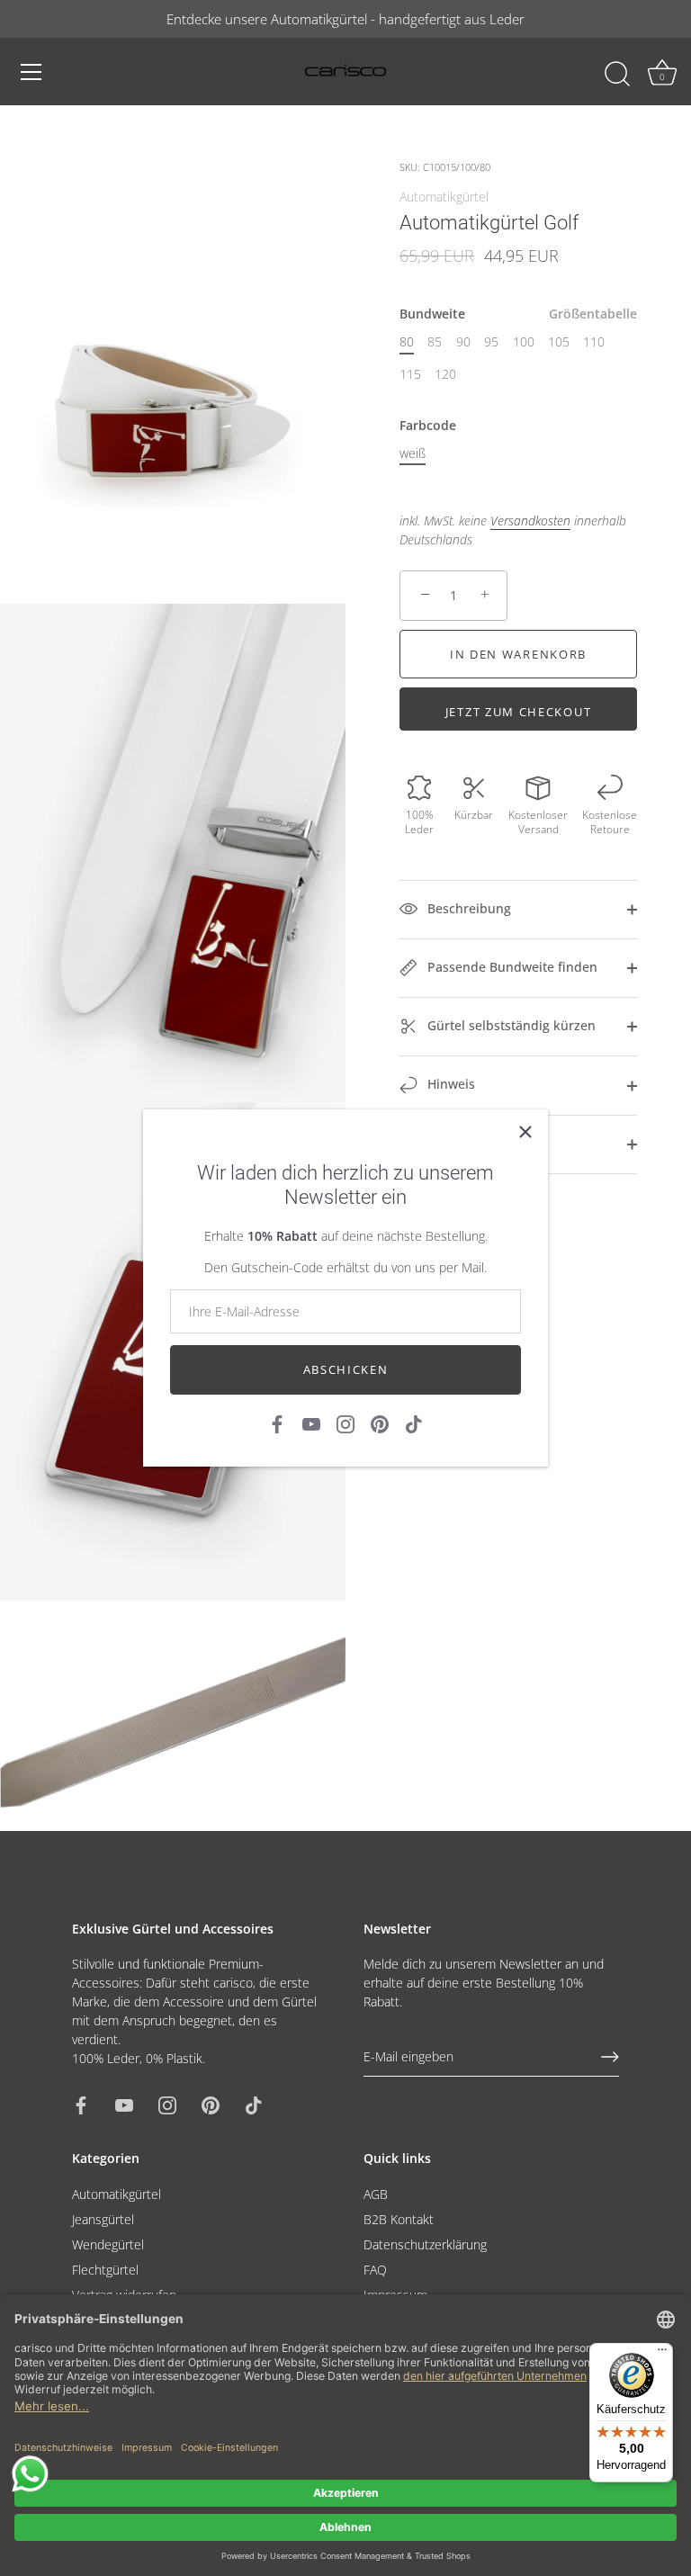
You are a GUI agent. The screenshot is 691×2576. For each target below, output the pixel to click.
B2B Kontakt (399, 2219)
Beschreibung (467, 908)
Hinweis (449, 1084)
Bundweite (518, 314)
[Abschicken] (610, 2057)
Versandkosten (530, 521)
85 (435, 342)
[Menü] (31, 72)
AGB (376, 2194)
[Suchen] (617, 75)
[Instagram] (345, 1423)
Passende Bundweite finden (511, 967)
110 (594, 342)
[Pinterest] (380, 1423)
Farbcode (428, 426)
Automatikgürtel (444, 197)
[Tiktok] (414, 1423)
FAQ (375, 2270)
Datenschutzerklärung (425, 2244)
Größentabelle (593, 314)
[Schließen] (525, 1132)
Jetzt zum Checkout (518, 712)
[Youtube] (311, 1423)
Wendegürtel (108, 2244)
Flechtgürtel (105, 2270)
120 (445, 375)
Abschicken (346, 1369)
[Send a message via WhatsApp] (30, 2474)
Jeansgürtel (103, 2219)
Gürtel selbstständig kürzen (510, 1025)
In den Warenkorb (518, 654)
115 (410, 375)
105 (559, 342)
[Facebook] (277, 1423)
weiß (413, 454)
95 (491, 342)
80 (407, 342)
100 (524, 342)
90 (463, 342)
